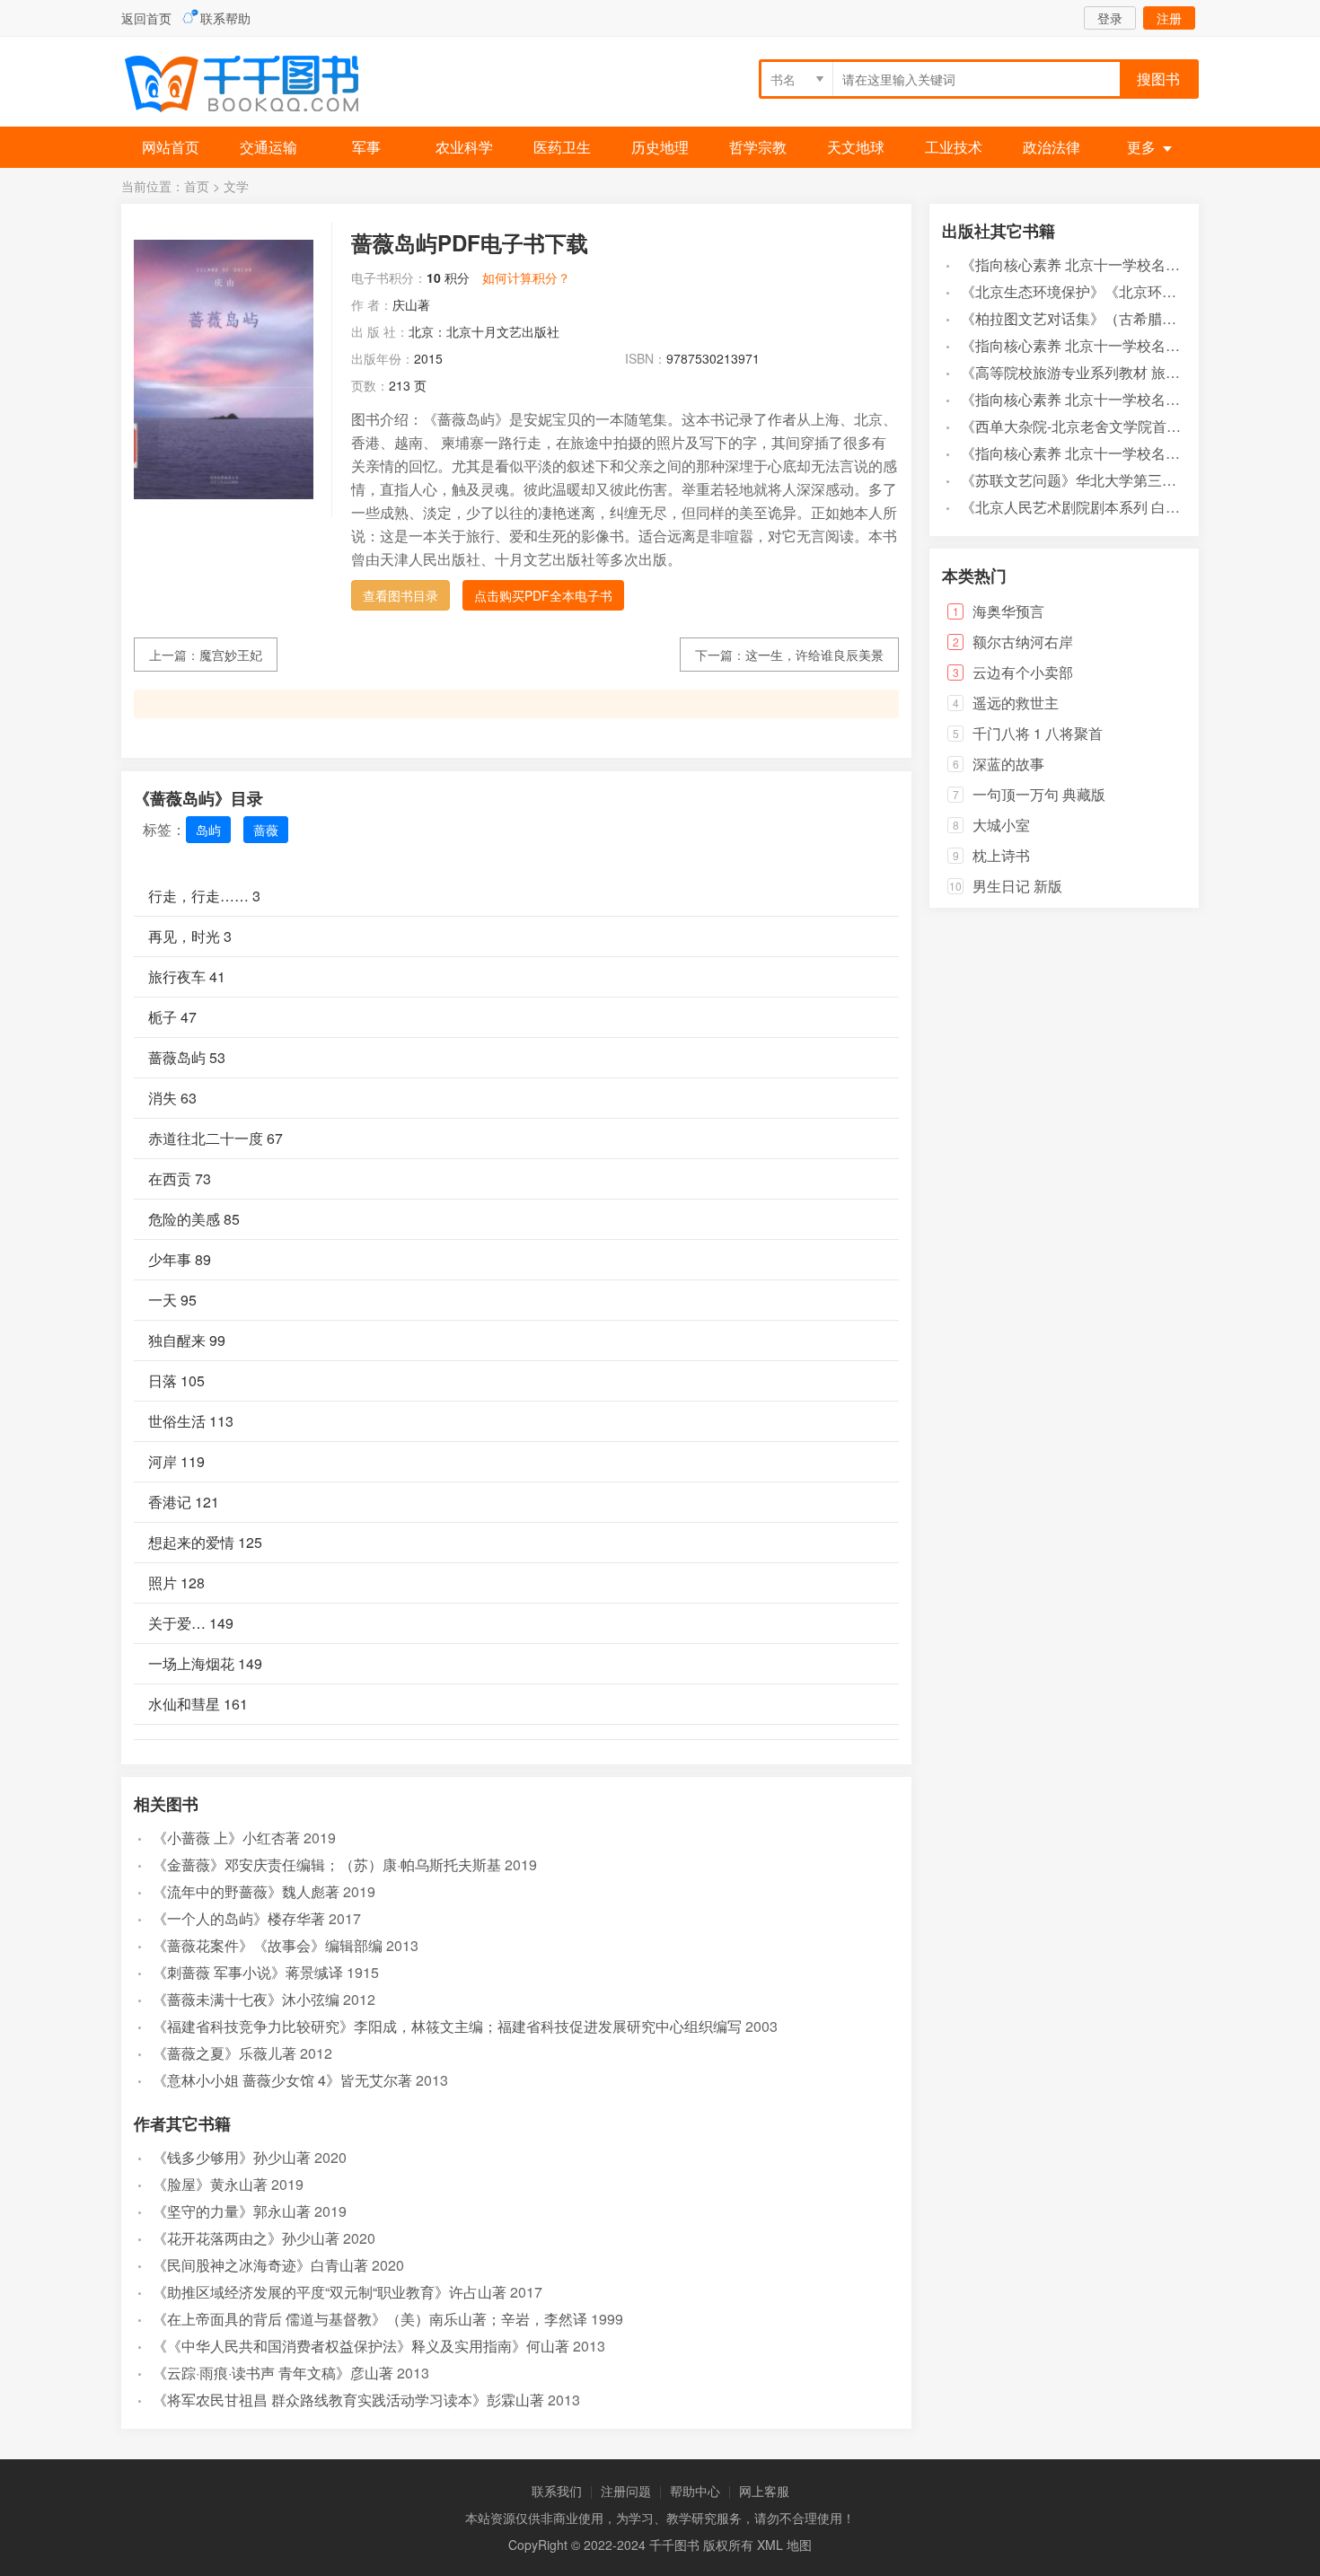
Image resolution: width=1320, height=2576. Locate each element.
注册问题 (626, 2491)
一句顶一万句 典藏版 (1039, 794)
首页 (197, 186)
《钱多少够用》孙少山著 (232, 2157)
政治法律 (1052, 147)
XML (770, 2545)
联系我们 (557, 2491)
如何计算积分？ (526, 277)
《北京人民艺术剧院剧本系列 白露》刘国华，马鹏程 (1128, 507)
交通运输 (268, 147)
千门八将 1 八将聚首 (1038, 733)
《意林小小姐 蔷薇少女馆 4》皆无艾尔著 (282, 2080)
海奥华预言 (1008, 611)
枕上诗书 (1001, 855)
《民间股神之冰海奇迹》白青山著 (260, 2265)
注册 (1169, 18)
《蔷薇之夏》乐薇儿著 (224, 2053)
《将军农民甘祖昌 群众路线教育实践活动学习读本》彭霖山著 (348, 2400)
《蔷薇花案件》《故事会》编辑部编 (268, 1945)
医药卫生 (562, 147)
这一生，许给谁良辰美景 (814, 655)
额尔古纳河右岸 (1023, 642)
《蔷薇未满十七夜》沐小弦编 (246, 1999)
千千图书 (256, 86)
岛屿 (208, 830)
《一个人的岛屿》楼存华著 (239, 1918)
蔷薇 (266, 830)
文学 (236, 186)
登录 (1110, 18)
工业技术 (954, 147)
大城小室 (1001, 825)
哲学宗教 (758, 147)
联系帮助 (225, 18)
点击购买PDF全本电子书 (543, 595)
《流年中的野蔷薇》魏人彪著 (246, 1891)
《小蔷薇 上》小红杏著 (226, 1837)
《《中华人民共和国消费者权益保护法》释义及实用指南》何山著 (361, 2346)
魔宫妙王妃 (231, 655)
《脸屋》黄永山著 (210, 2184)
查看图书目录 (400, 595)
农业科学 (464, 147)
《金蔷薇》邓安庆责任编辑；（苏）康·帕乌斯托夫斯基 (327, 1864)
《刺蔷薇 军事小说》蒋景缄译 (248, 1972)
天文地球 (856, 147)
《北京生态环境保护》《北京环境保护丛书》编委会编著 (1140, 291)
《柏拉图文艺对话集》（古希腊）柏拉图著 (1097, 318)
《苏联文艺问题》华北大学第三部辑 (1076, 480)
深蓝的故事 (1008, 764)
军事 (366, 147)
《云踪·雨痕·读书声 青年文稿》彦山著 (273, 2373)
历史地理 (660, 147)
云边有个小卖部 (1023, 672)
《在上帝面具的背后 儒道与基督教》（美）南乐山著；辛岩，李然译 (370, 2319)
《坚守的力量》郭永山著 (232, 2211)
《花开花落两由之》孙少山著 (246, 2238)
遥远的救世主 (1016, 703)
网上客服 (764, 2491)
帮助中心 (695, 2491)
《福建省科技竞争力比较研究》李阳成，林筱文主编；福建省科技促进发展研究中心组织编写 (447, 2026)
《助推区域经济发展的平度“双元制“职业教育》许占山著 (330, 2292)
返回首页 (146, 18)
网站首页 (171, 147)
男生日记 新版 (1017, 886)
